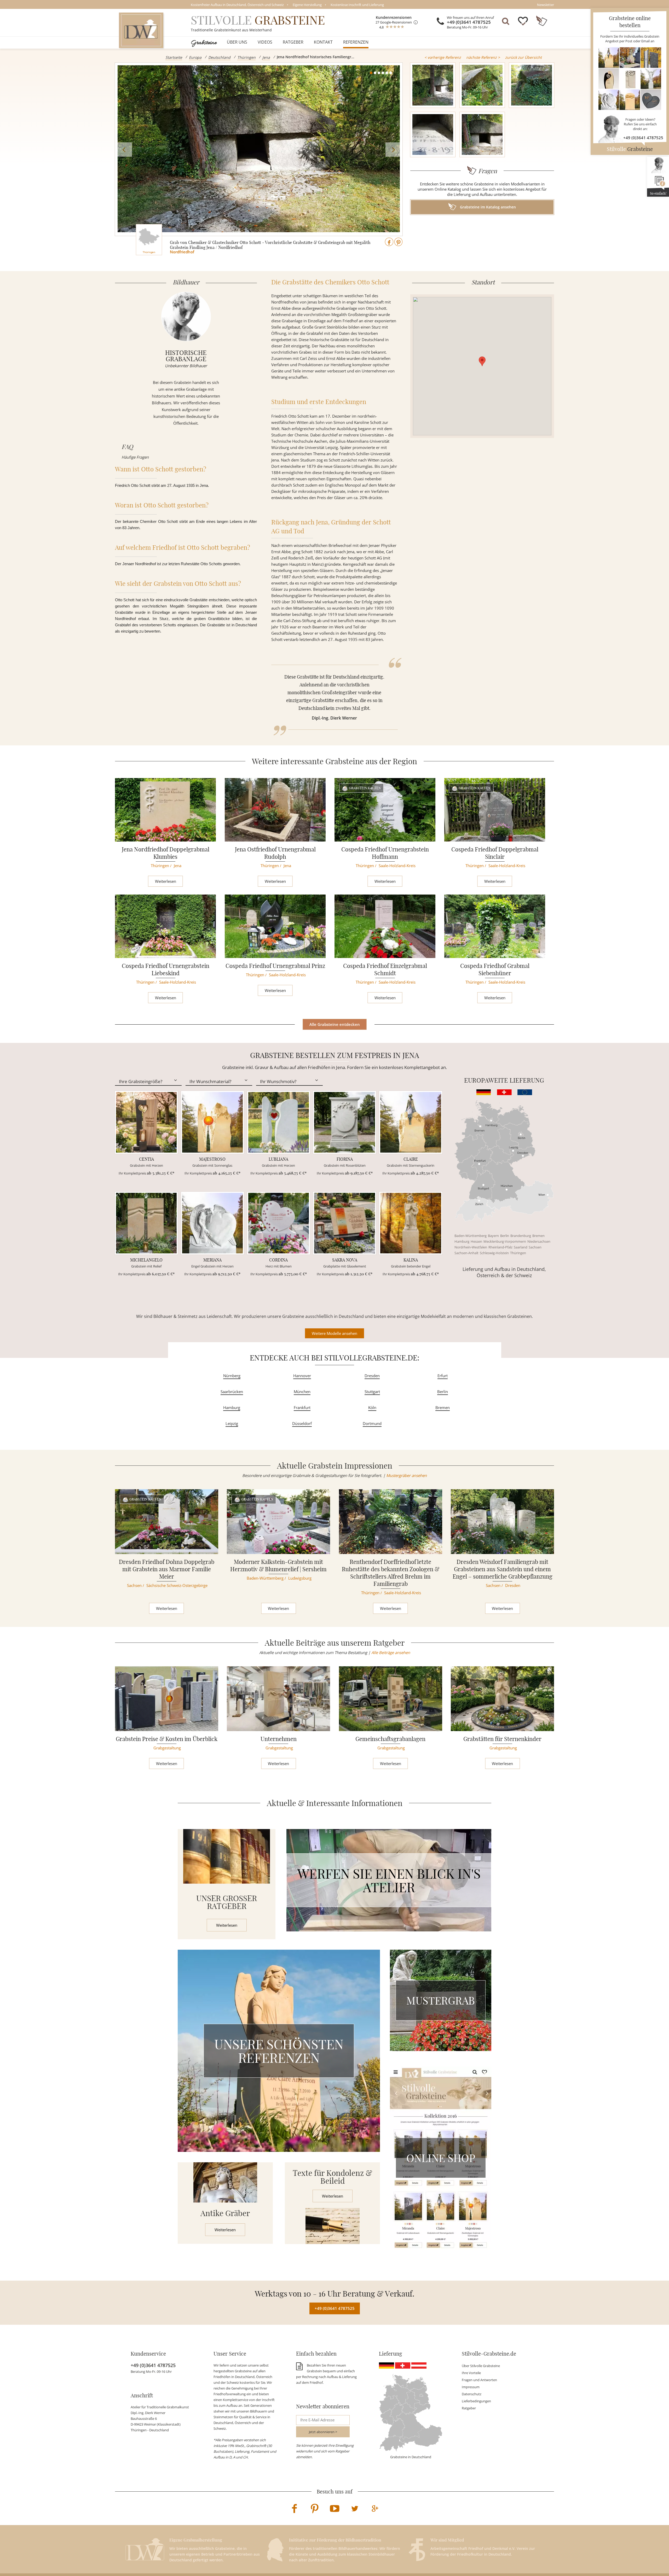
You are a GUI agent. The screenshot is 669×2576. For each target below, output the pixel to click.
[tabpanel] (259, 149)
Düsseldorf (302, 1423)
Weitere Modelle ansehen (334, 1333)
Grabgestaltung (167, 1748)
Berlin (505, 1236)
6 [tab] (391, 73)
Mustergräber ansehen (406, 1475)
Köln (372, 1407)
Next (393, 150)
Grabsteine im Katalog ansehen (487, 207)
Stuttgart (372, 1392)
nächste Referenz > (483, 57)
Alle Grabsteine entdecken (335, 1024)
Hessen (476, 1241)
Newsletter (546, 5)
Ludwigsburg (300, 1578)
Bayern (493, 1236)
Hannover (302, 1376)
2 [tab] (375, 73)
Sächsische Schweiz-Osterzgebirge (177, 1585)
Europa (195, 57)
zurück (523, 57)
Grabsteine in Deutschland (411, 2457)
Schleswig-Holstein (494, 1253)
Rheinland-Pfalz (500, 1247)
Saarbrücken (232, 1392)
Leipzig (232, 1423)
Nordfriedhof (182, 252)
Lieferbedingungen (476, 2401)
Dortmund (372, 1423)
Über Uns (237, 42)
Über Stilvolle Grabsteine (481, 2366)
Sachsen (535, 1247)
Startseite (174, 57)
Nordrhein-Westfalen (471, 1247)
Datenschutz (472, 2394)
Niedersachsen (539, 1241)
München (302, 1392)
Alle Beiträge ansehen (391, 1652)
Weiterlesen (166, 881)
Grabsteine (204, 42)
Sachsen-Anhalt (466, 1253)
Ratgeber (293, 42)
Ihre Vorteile (471, 2373)
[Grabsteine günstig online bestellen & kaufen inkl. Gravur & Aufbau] (141, 30)
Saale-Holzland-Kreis (397, 866)
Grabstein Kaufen (365, 788)
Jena (266, 57)
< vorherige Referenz (443, 57)
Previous (125, 150)
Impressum (471, 2387)
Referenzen (356, 42)
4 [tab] (383, 73)
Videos (265, 42)
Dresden (372, 1376)
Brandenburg (521, 1236)
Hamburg (462, 1241)
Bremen (538, 1236)
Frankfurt (302, 1407)
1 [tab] (371, 73)
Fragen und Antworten (479, 2380)
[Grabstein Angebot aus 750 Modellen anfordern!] (630, 79)
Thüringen (246, 57)
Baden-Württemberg (471, 1236)
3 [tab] (379, 73)
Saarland (521, 1247)
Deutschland (219, 57)
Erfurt (443, 1376)
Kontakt (323, 42)
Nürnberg (232, 1376)
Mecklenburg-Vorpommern (505, 1241)
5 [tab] (387, 73)
